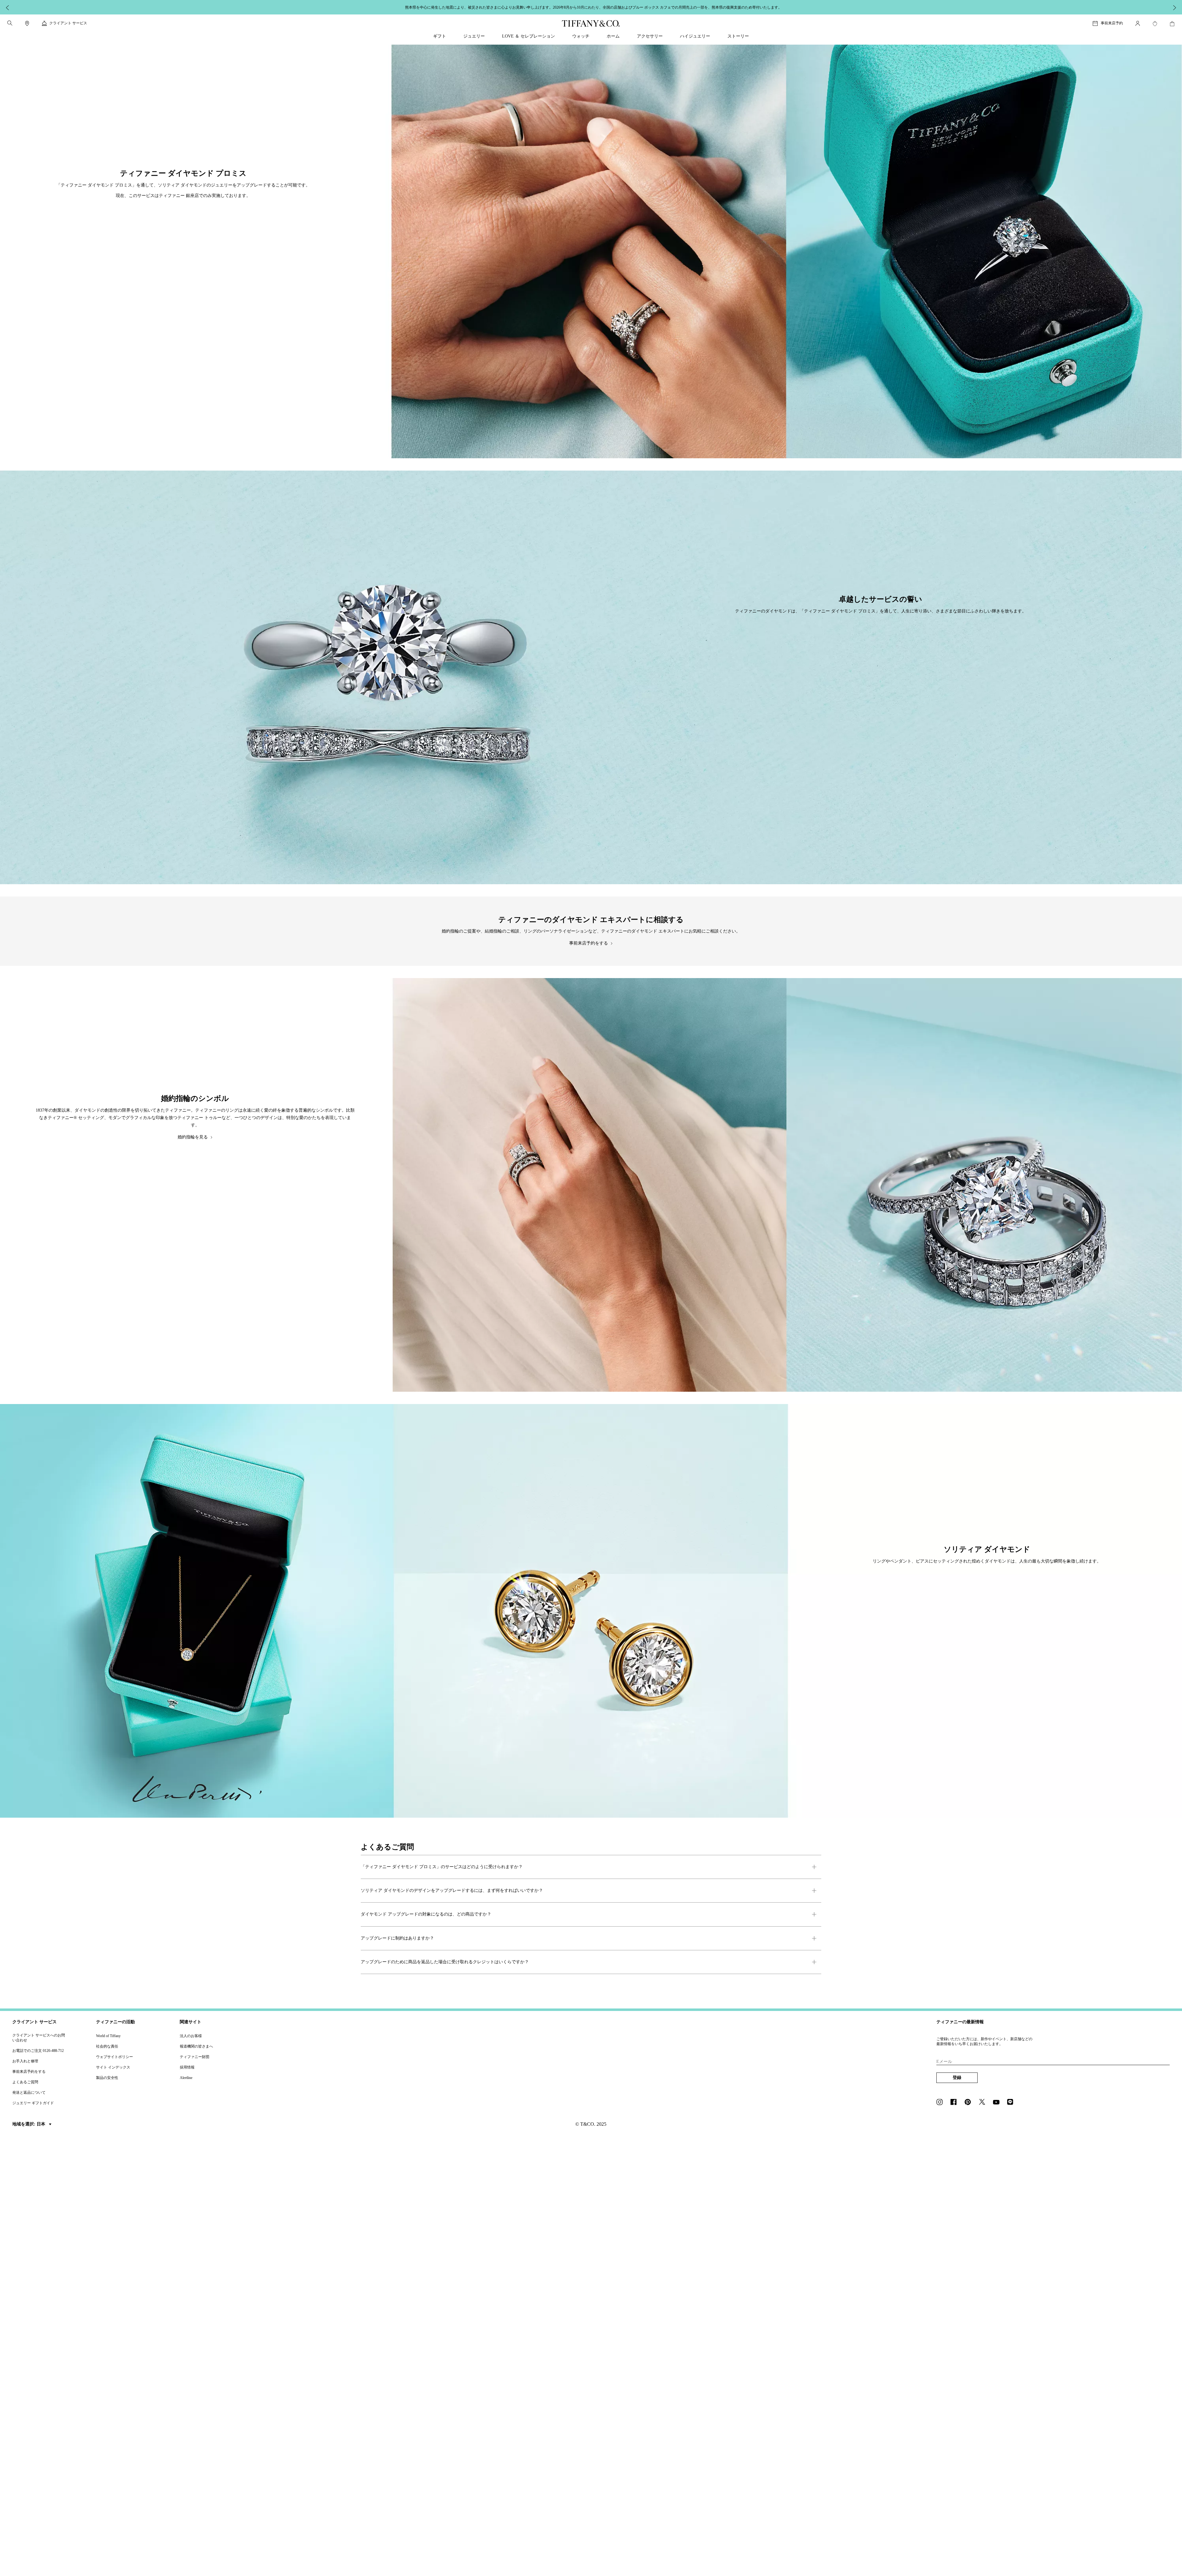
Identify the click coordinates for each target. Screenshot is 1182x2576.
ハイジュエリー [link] (695, 36)
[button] (10, 23)
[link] (27, 23)
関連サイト (191, 2022)
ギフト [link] (440, 36)
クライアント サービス (34, 2022)
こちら (662, 7)
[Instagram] (941, 2103)
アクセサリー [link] (650, 36)
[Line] (1012, 2103)
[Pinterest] (970, 2103)
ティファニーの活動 (115, 2022)
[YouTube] (998, 2103)
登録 (957, 2078)
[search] (10, 23)
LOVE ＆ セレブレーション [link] (529, 36)
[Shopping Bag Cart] (1172, 24)
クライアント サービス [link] (68, 23)
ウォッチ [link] (581, 36)
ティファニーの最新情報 (960, 2022)
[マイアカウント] (1138, 23)
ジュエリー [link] (474, 36)
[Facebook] (955, 2103)
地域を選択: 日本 (29, 2124)
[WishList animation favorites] (1155, 24)
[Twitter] (984, 2103)
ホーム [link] (613, 36)
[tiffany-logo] (591, 23)
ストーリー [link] (738, 36)
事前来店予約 (1112, 23)
